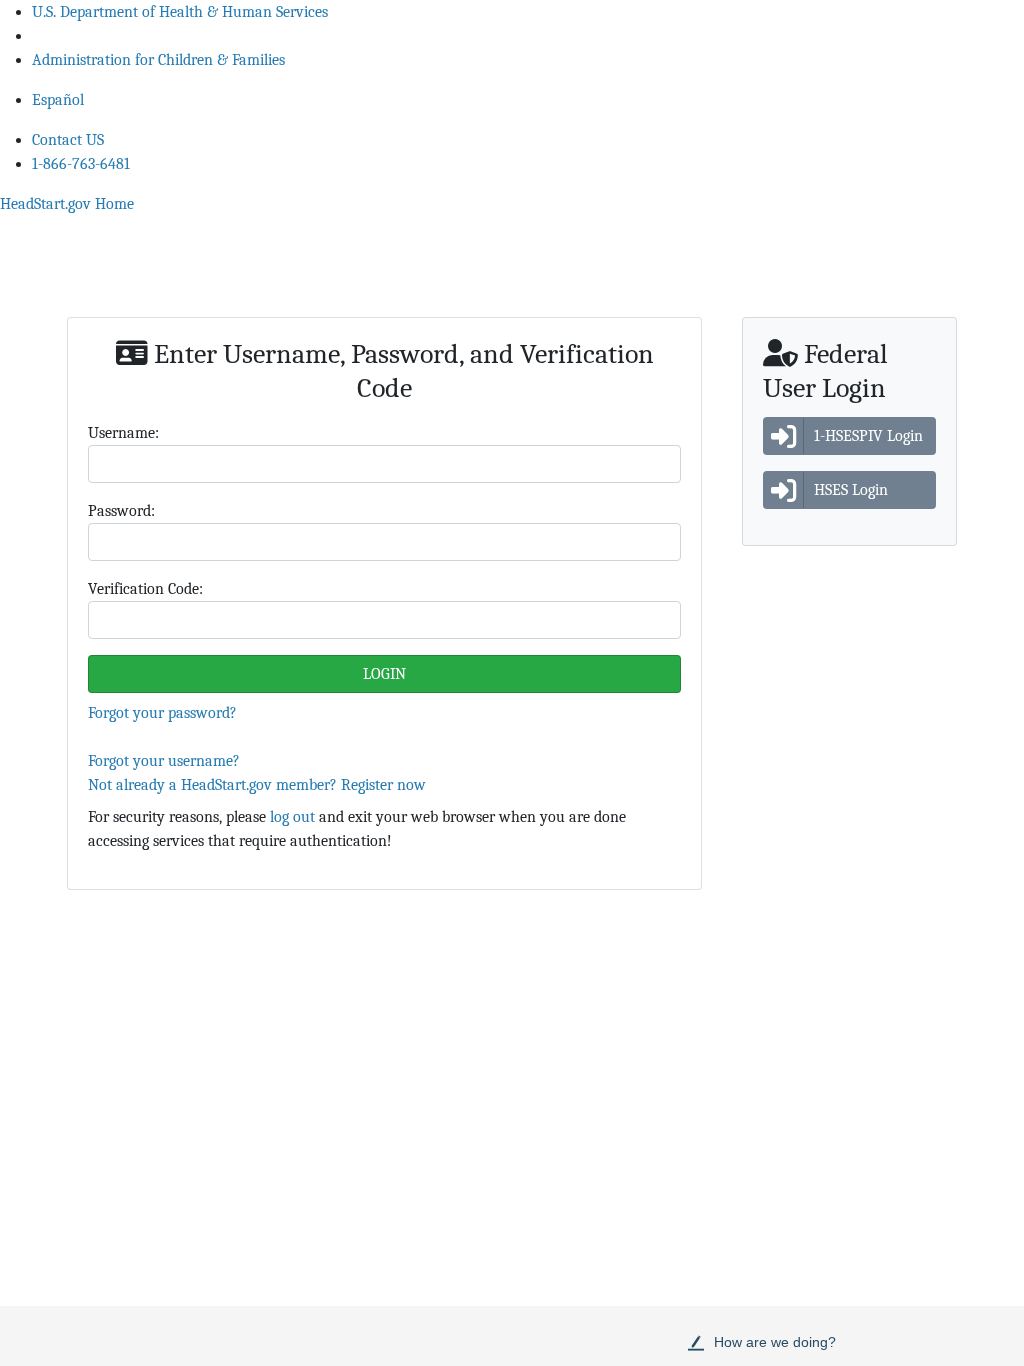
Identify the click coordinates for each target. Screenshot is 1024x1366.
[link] (67, 204)
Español (58, 100)
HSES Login (851, 490)
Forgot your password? (162, 713)
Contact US (68, 140)
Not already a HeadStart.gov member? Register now (257, 785)
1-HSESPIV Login (868, 436)
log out (292, 817)
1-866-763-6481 (81, 164)
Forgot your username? (164, 761)
